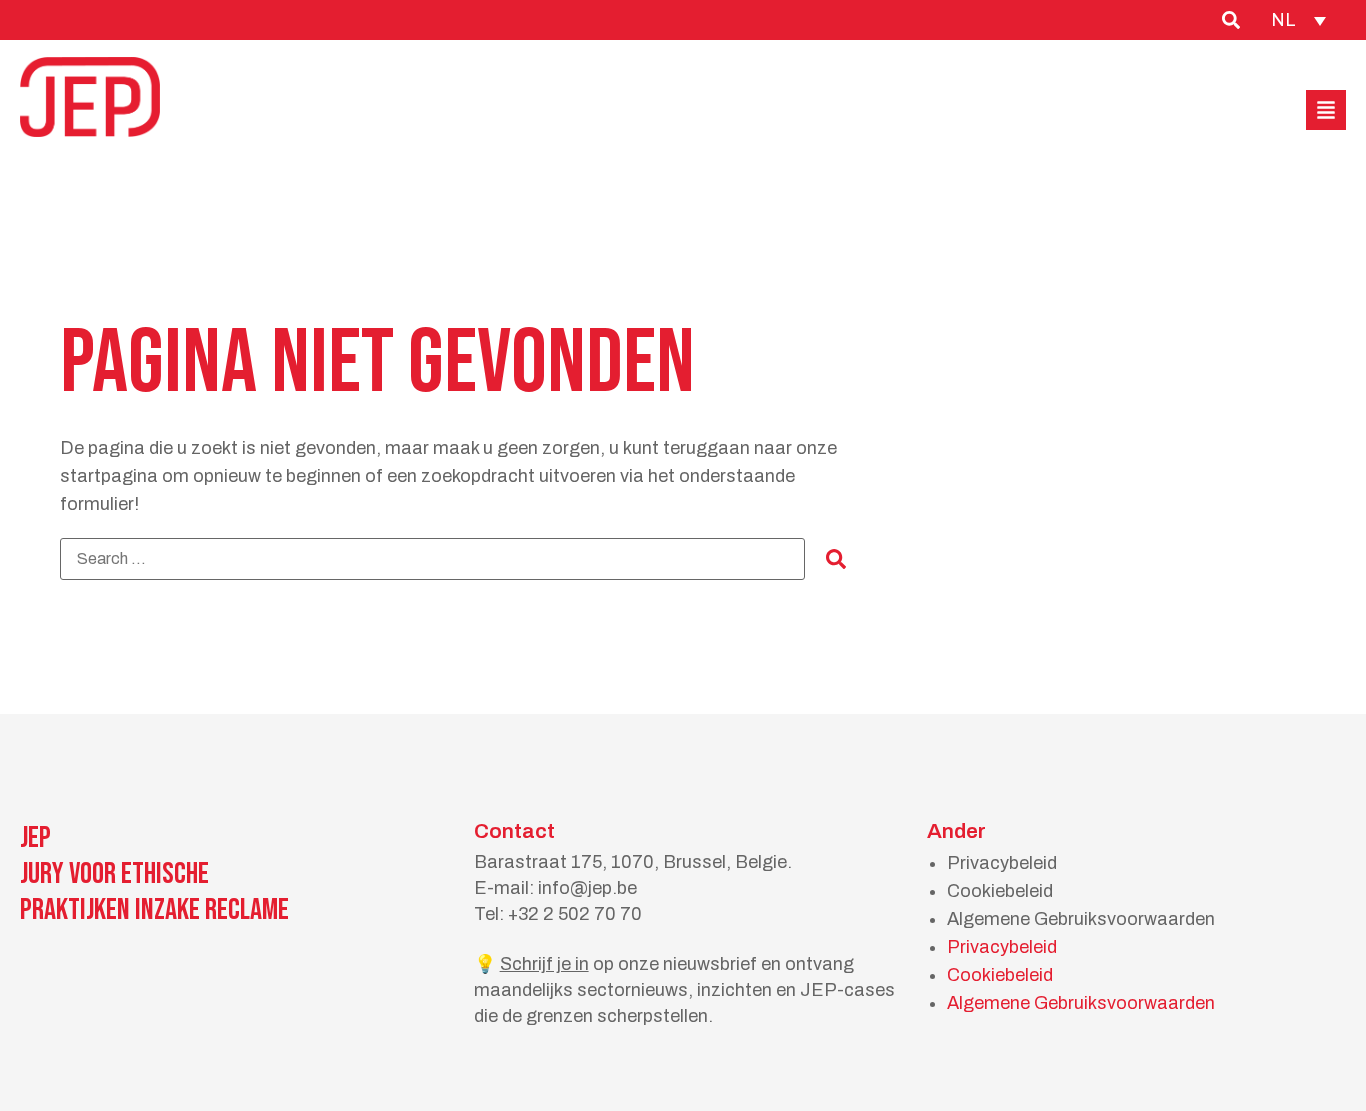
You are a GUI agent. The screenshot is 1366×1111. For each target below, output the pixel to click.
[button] (1326, 110)
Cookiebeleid (1000, 891)
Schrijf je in (544, 964)
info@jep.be (587, 888)
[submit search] (836, 559)
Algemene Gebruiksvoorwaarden (1081, 919)
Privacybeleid (1002, 863)
